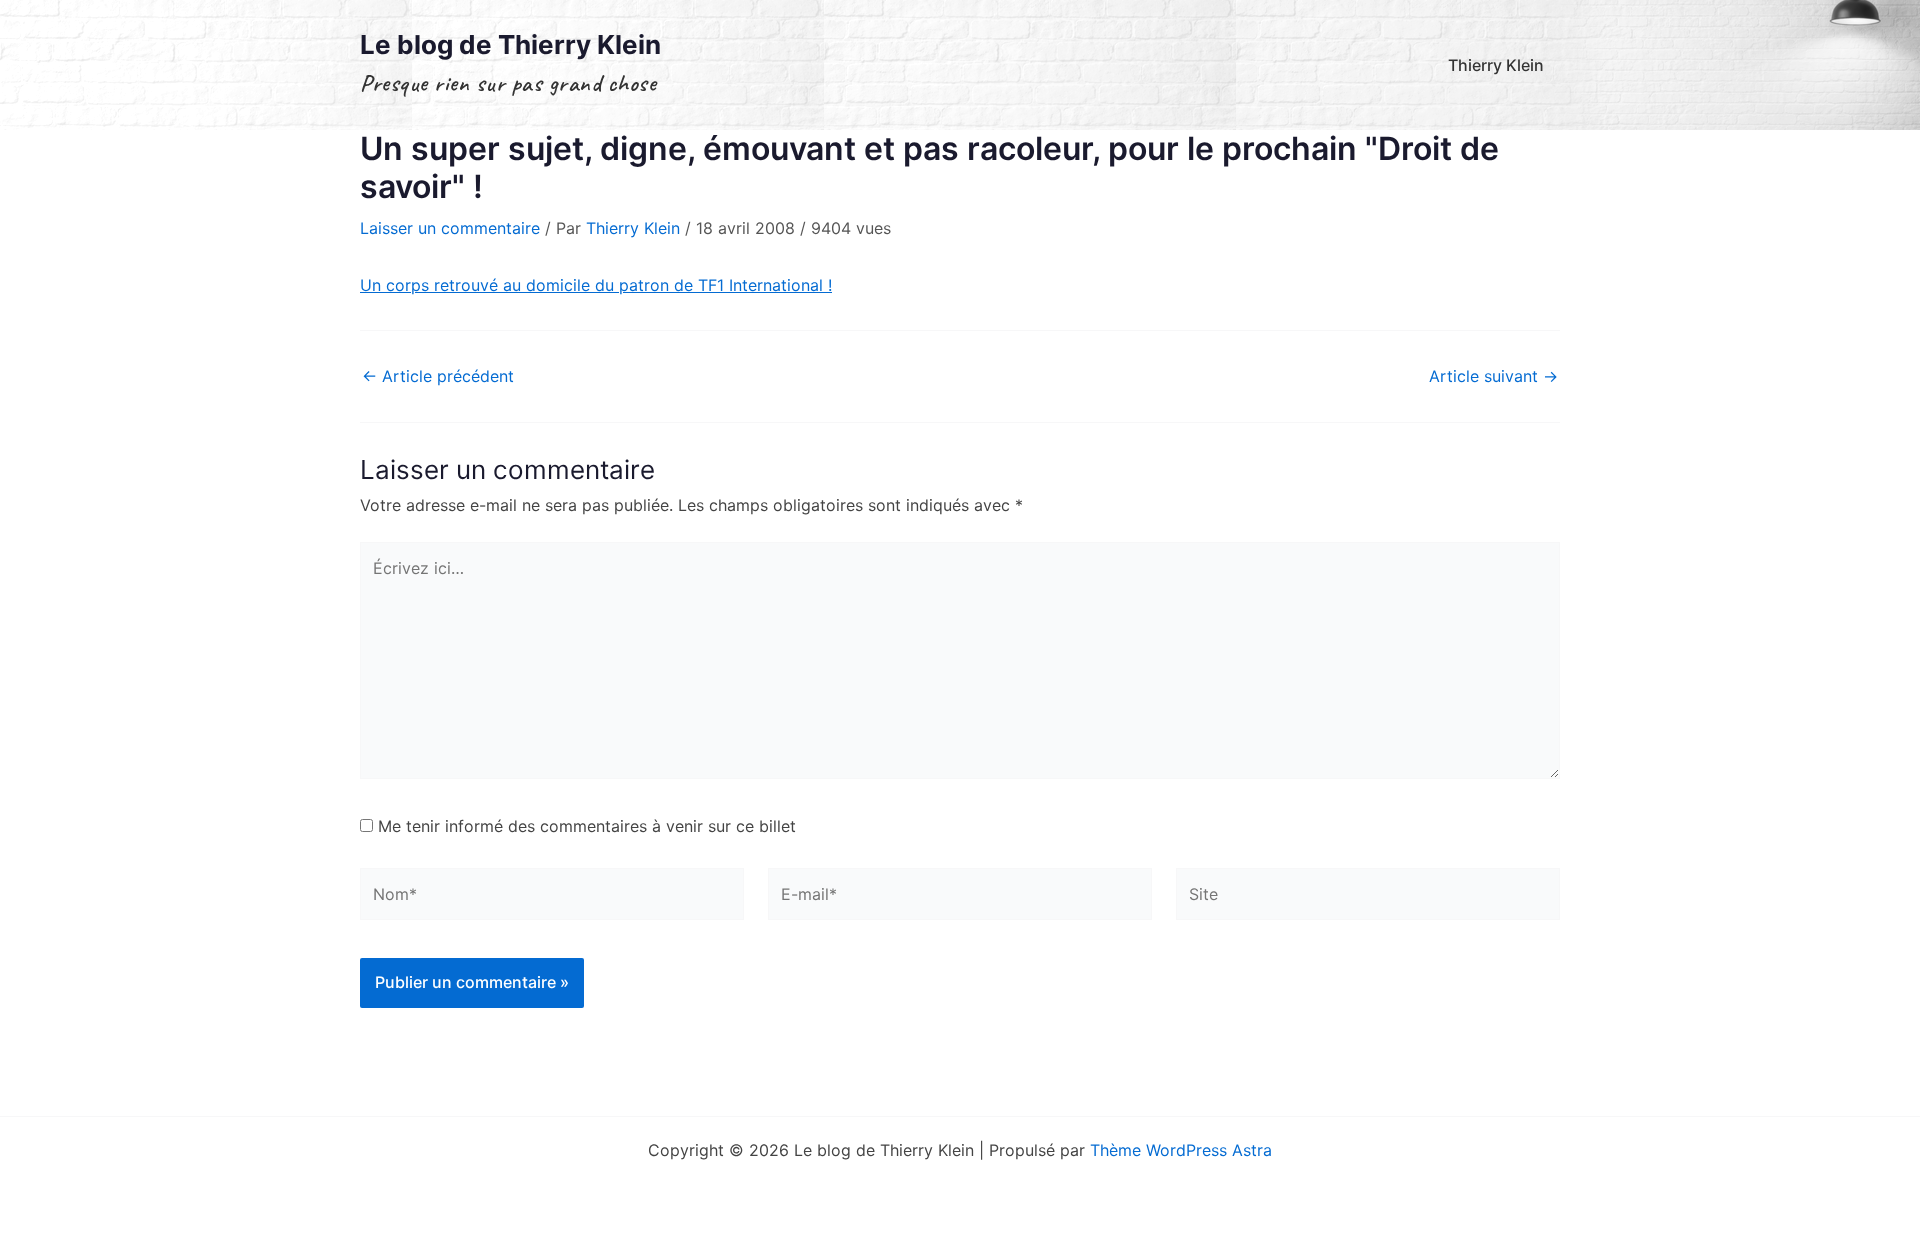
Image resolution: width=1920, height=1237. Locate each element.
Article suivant (1493, 376)
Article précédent (438, 376)
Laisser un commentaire (450, 228)
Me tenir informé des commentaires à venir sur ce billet (587, 826)
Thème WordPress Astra (1181, 1150)
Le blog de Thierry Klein (510, 44)
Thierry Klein (1496, 65)
